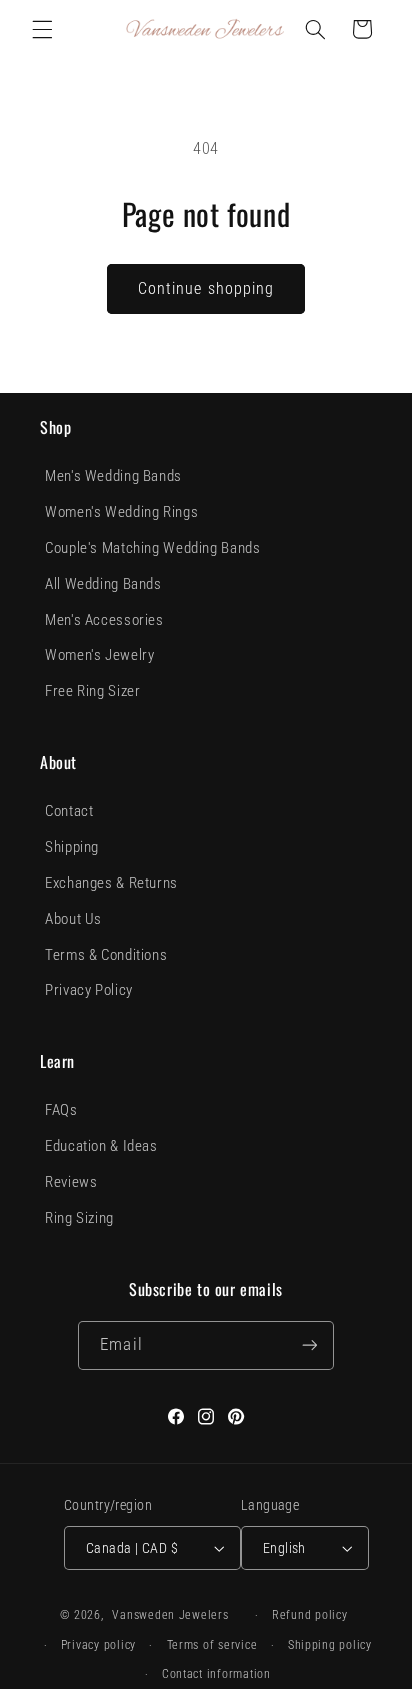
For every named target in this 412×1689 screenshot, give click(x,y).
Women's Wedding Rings (121, 512)
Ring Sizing (79, 1218)
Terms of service (212, 1645)
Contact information (216, 1674)
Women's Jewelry (99, 655)
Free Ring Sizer (92, 691)
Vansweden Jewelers (170, 1615)
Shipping (72, 847)
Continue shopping (206, 288)
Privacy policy (98, 1645)
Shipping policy (330, 1645)
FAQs (61, 1110)
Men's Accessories (104, 620)
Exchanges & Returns (111, 883)
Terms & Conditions (106, 955)
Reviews (71, 1182)
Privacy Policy (89, 990)
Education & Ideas (101, 1146)
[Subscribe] (309, 1345)
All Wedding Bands (103, 584)
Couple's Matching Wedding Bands (153, 548)
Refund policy (310, 1615)
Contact (69, 811)
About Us (73, 919)
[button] (42, 29)
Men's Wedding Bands (113, 476)
